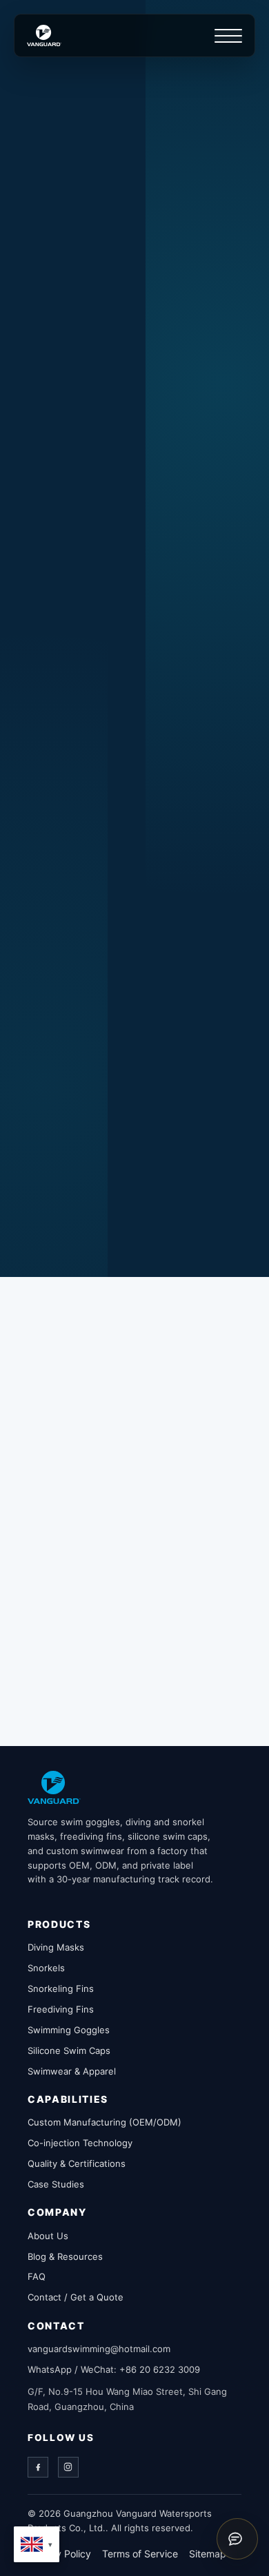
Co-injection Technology (80, 2143)
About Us (48, 2236)
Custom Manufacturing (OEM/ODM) (104, 2122)
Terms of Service (140, 2554)
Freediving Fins (61, 2009)
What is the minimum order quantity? (113, 1694)
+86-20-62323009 (97, 490)
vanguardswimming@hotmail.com (133, 451)
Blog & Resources (65, 2256)
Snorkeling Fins (61, 1988)
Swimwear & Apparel (72, 2071)
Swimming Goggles (69, 2030)
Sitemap (208, 2554)
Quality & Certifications (77, 2163)
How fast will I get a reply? (150, 1444)
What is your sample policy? (145, 1592)
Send (134, 1227)
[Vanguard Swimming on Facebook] (85, 621)
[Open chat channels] (237, 2539)
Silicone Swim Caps (69, 2050)
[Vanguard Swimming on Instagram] (116, 621)
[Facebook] (38, 2467)
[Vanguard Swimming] (54, 1787)
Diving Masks (56, 1947)
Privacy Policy (59, 2554)
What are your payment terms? (136, 1639)
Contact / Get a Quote (76, 2297)
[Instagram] (68, 2467)
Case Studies (56, 2184)
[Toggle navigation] (228, 36)
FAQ (37, 2276)
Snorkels (46, 1968)
